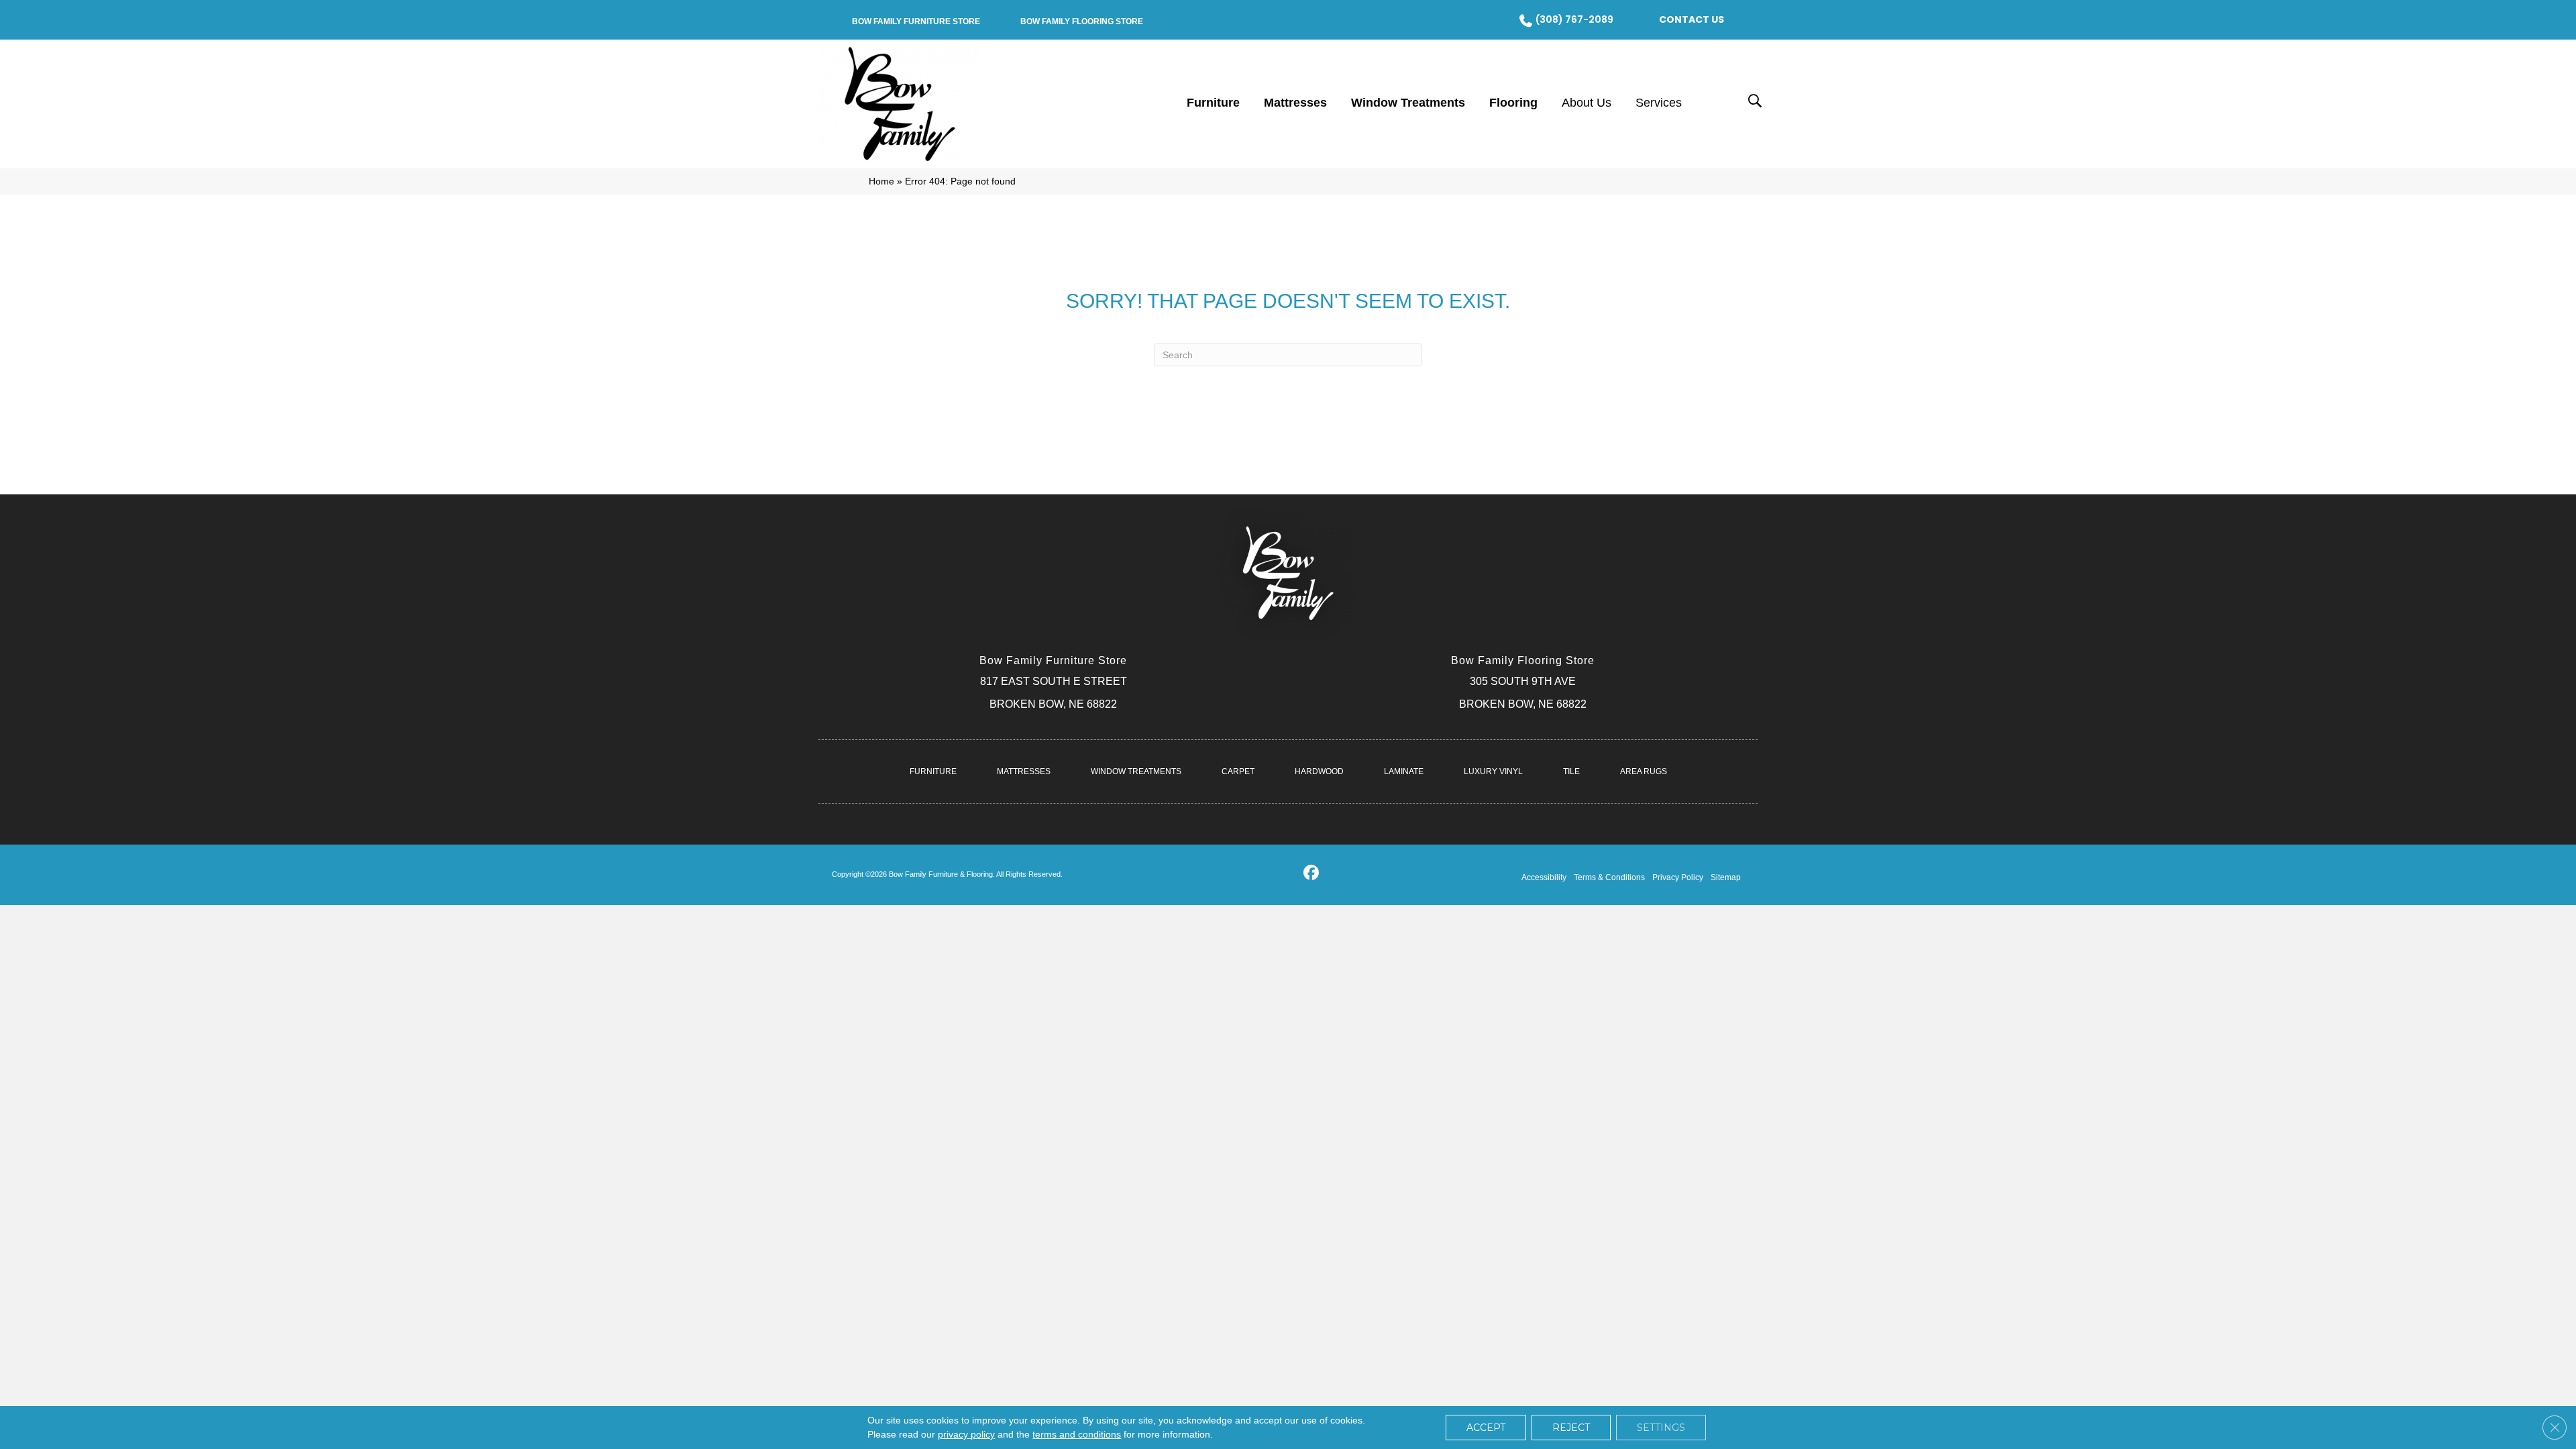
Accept (1486, 1428)
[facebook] (1311, 875)
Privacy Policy (1678, 877)
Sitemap (1726, 877)
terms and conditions (1077, 1434)
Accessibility (1544, 877)
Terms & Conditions (1609, 877)
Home (881, 181)
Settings (1661, 1428)
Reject (1571, 1428)
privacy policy (966, 1434)
